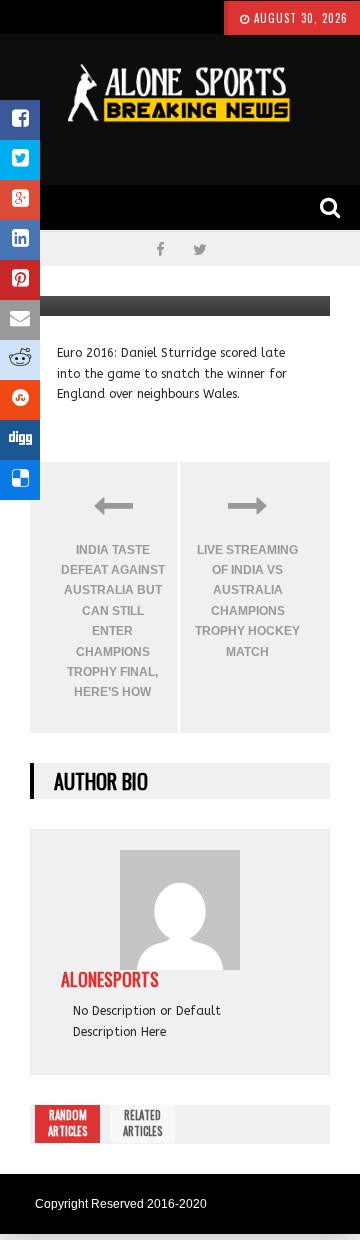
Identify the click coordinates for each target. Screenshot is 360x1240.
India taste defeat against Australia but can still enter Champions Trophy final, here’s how (113, 621)
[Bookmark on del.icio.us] (20, 480)
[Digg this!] (20, 440)
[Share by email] (20, 320)
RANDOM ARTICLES (67, 1123)
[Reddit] (20, 360)
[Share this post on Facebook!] (20, 120)
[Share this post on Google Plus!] (20, 200)
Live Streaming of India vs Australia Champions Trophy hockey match (247, 601)
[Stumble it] (20, 400)
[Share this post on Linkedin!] (20, 240)
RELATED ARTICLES (142, 1123)
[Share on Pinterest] (20, 280)
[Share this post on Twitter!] (20, 160)
